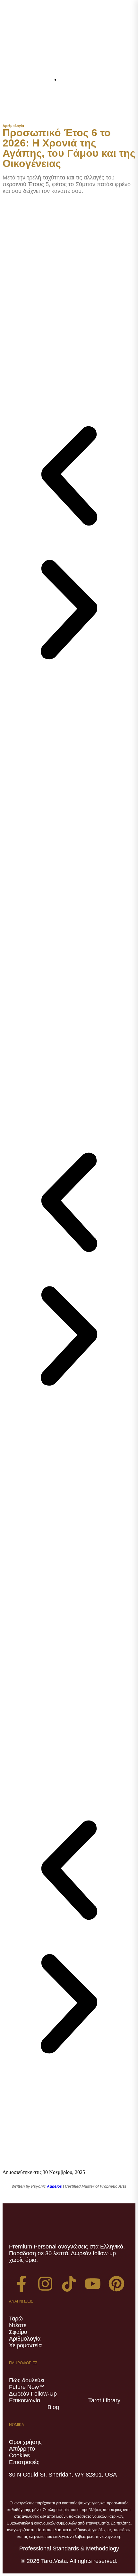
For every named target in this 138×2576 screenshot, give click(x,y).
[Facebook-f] (22, 2284)
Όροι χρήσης (25, 2442)
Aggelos (54, 2186)
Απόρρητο (22, 2449)
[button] (114, 106)
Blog (53, 2407)
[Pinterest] (116, 2284)
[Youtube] (93, 2284)
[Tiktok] (69, 2284)
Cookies (19, 2455)
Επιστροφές (24, 2462)
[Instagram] (45, 2284)
